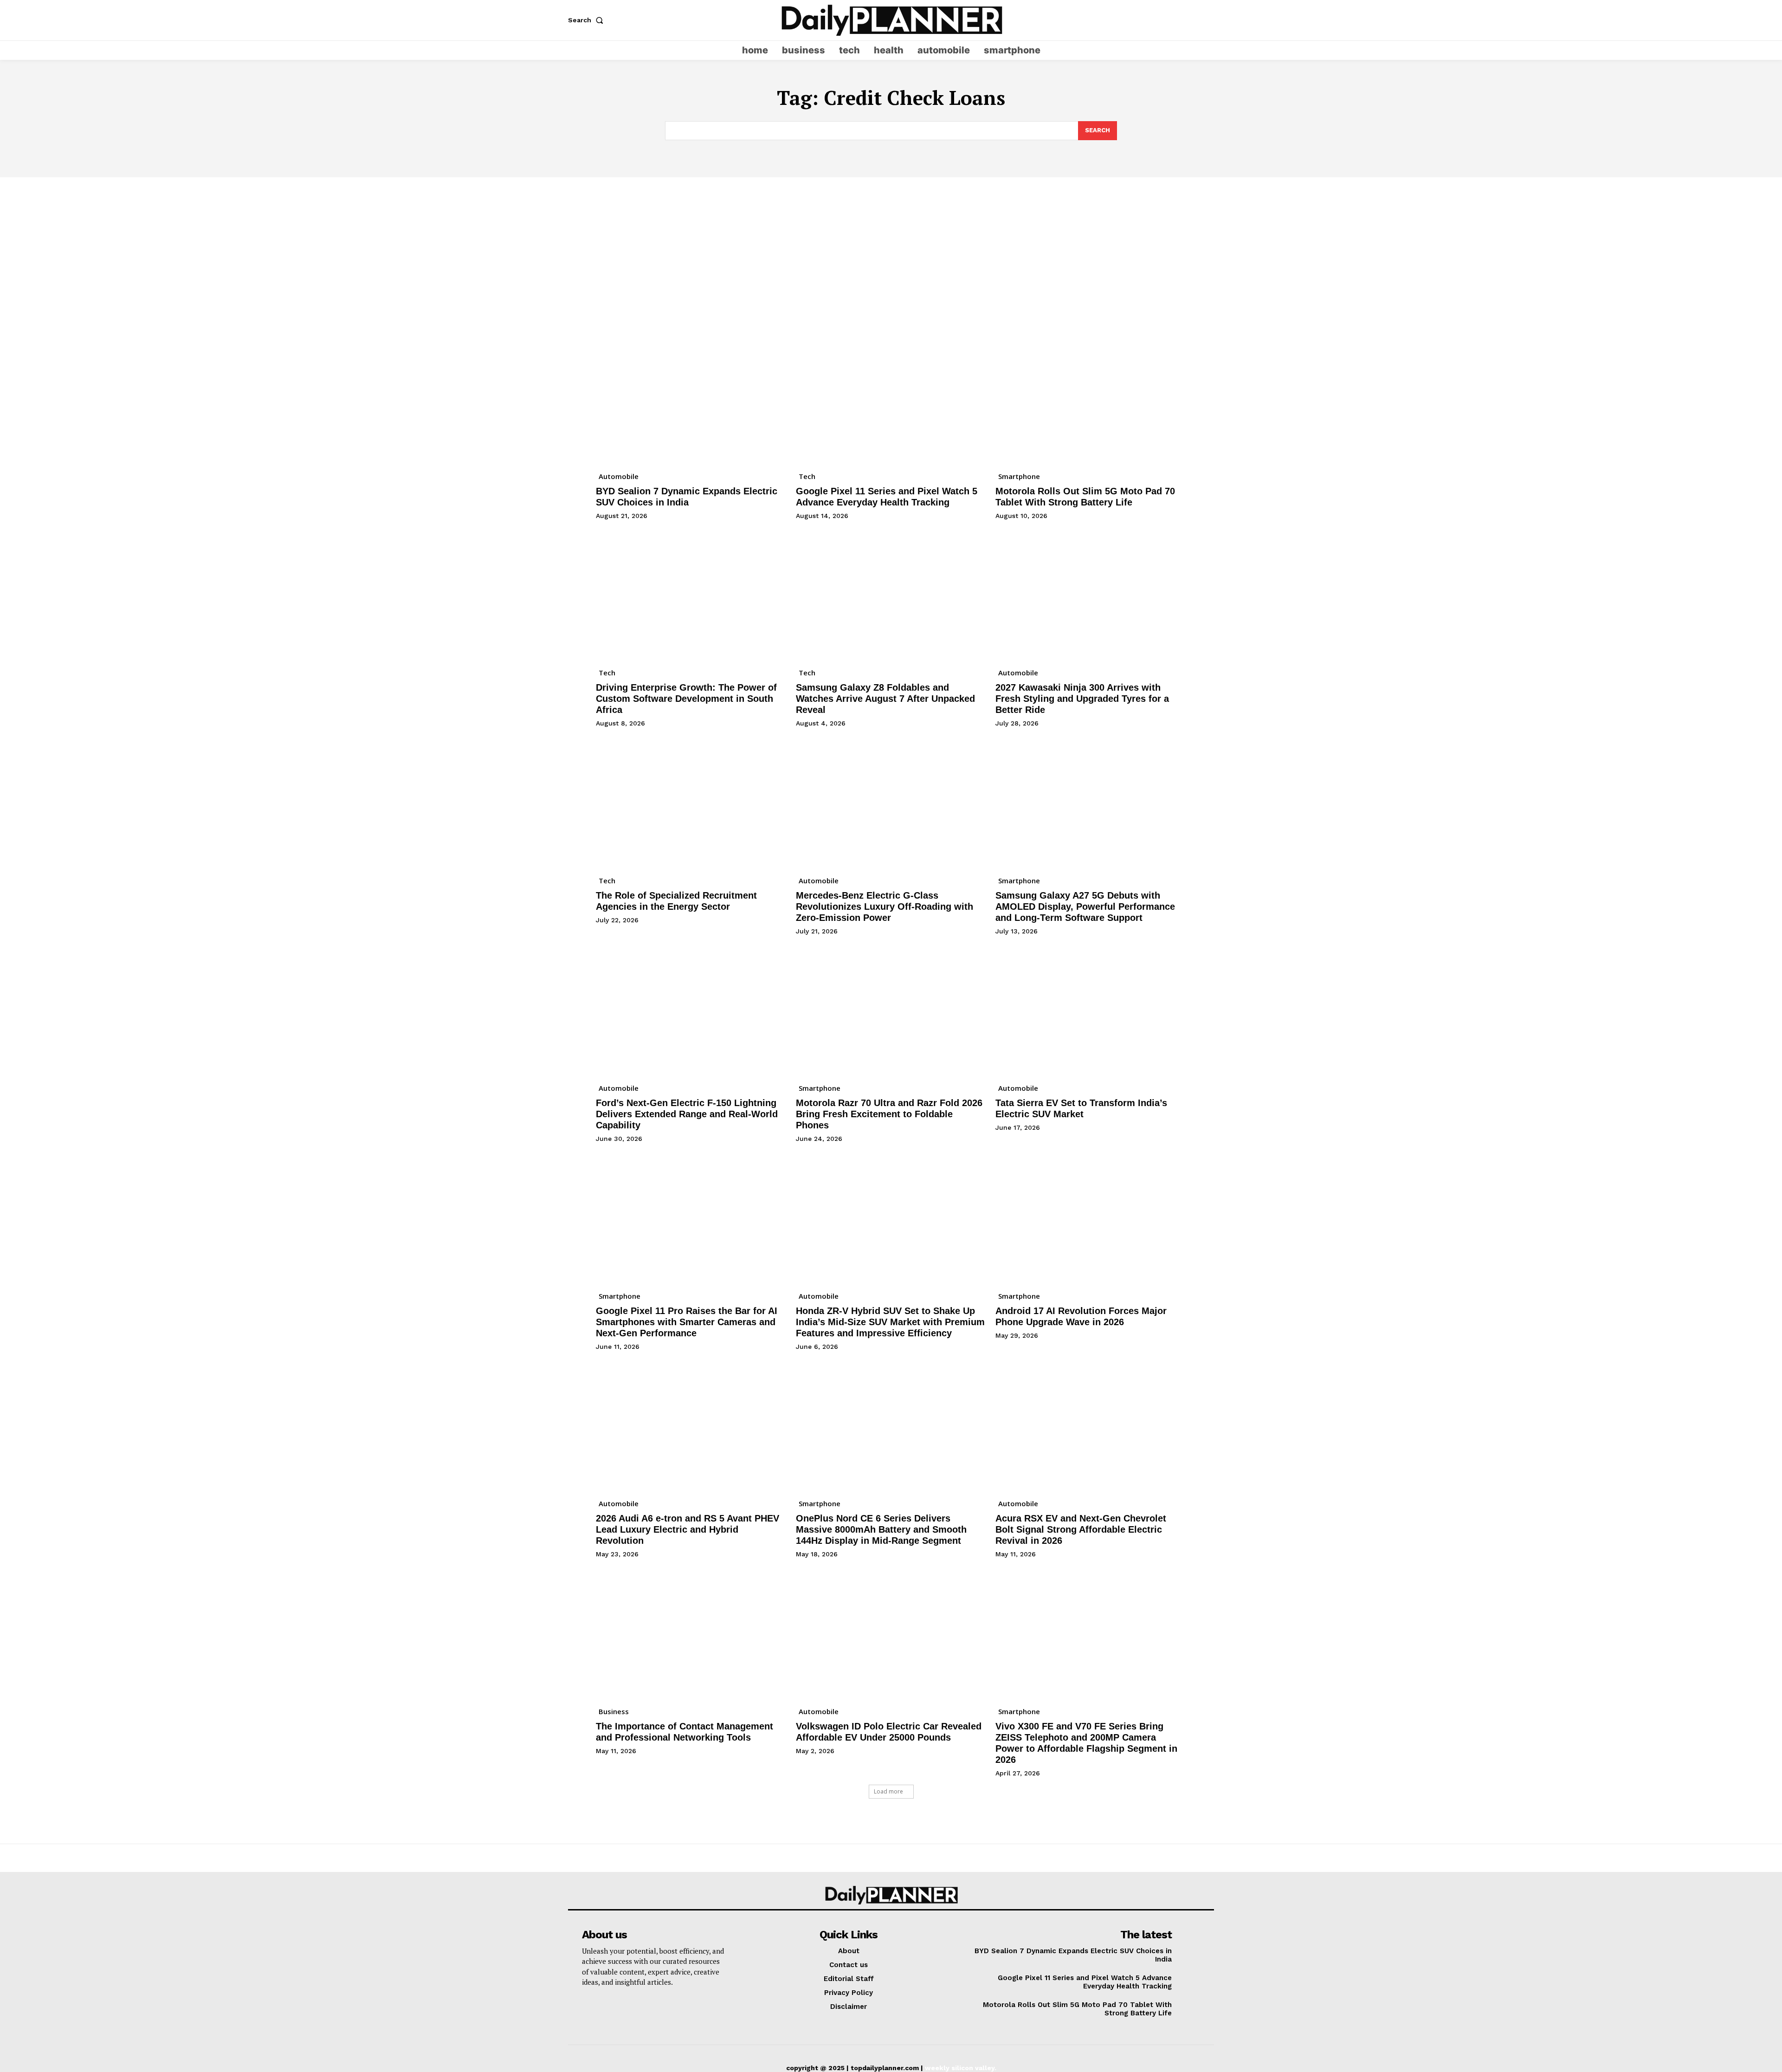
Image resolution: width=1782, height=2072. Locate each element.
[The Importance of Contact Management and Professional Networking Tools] (691, 1632)
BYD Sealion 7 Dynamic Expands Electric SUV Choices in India (687, 497)
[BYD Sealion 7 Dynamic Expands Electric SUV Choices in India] (691, 397)
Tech (807, 476)
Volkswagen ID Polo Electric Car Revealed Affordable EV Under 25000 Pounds (889, 1732)
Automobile (619, 476)
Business (614, 1711)
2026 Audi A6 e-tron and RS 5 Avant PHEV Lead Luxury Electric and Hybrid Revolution (688, 1529)
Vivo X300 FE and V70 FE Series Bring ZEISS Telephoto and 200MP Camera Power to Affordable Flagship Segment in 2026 (1086, 1743)
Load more (888, 1791)
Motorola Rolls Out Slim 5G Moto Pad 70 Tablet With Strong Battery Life (1085, 497)
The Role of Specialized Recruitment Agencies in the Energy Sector (676, 901)
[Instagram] (1189, 20)
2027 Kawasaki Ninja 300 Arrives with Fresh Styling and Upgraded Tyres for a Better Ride (1082, 699)
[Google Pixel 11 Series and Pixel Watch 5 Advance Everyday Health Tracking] (891, 397)
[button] (588, 20)
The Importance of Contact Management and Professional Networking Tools (684, 1732)
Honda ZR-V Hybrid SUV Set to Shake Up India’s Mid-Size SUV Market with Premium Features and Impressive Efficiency (890, 1322)
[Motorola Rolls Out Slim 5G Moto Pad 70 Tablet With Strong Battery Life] (1091, 397)
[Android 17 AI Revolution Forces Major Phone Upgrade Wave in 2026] (1091, 1217)
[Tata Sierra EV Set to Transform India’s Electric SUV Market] (1091, 1009)
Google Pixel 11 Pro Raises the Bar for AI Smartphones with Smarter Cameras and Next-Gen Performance (687, 1322)
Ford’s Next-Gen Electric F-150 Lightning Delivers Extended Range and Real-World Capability (687, 1114)
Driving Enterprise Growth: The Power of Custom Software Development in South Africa (686, 699)
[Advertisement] (891, 247)
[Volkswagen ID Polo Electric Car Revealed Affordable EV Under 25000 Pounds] (891, 1632)
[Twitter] (1207, 20)
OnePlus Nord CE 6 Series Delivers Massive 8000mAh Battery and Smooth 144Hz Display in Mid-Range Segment (881, 1529)
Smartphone (1019, 476)
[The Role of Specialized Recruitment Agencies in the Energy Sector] (691, 801)
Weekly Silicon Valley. (961, 2068)
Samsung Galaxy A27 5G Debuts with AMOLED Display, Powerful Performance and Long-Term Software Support (1085, 906)
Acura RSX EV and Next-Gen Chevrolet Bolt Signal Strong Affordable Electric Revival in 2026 (1081, 1529)
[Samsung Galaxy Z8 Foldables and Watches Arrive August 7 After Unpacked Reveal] (891, 594)
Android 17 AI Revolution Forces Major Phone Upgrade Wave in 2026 (1081, 1316)
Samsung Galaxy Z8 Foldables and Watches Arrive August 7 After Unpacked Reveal (885, 699)
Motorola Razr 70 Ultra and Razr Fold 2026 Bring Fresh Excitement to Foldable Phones (889, 1114)
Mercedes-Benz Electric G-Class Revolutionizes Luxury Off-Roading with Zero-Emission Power (885, 906)
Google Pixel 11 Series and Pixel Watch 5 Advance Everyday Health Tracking (887, 497)
